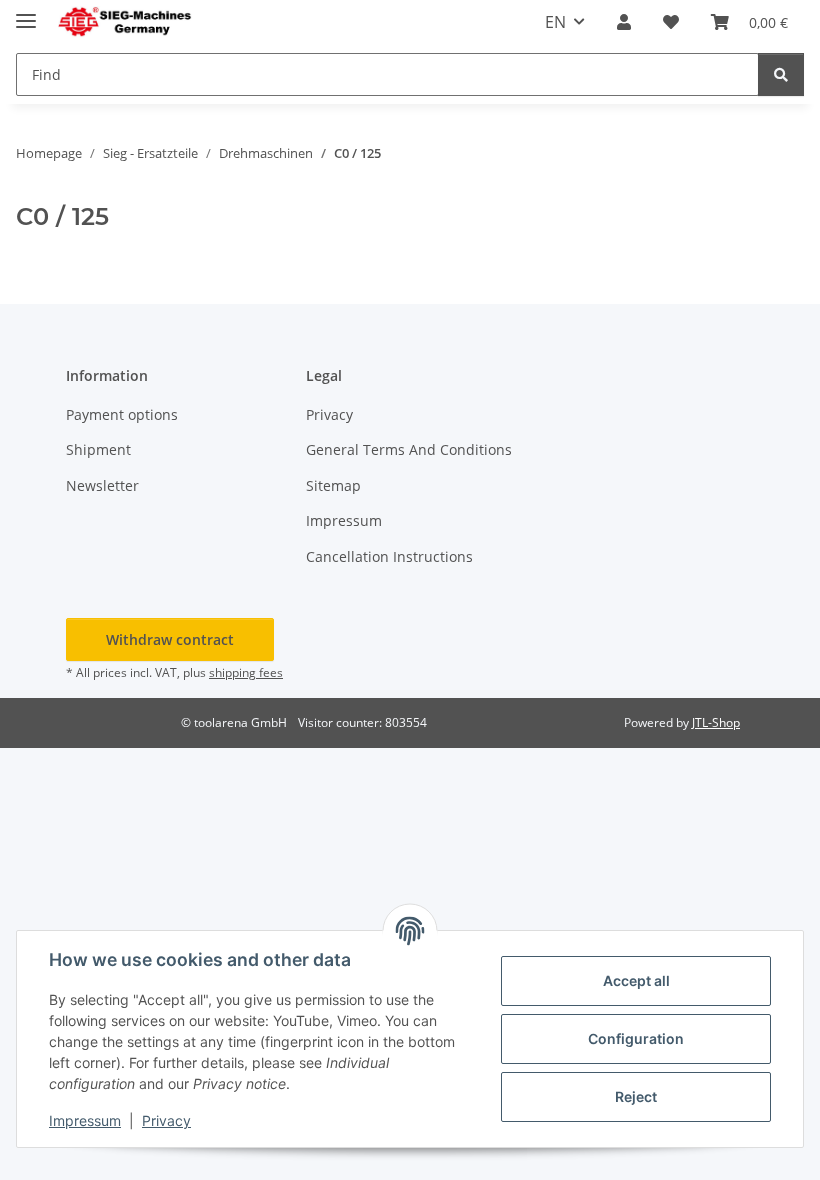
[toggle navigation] (26, 12)
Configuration (636, 1038)
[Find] (781, 74)
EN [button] (555, 22)
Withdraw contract (170, 639)
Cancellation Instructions (389, 556)
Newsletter (102, 485)
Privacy (166, 1120)
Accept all (636, 980)
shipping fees (246, 672)
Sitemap (333, 485)
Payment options (122, 414)
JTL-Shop (716, 722)
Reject (636, 1096)
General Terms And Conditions (409, 449)
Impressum (85, 1120)
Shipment (98, 449)
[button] (624, 22)
